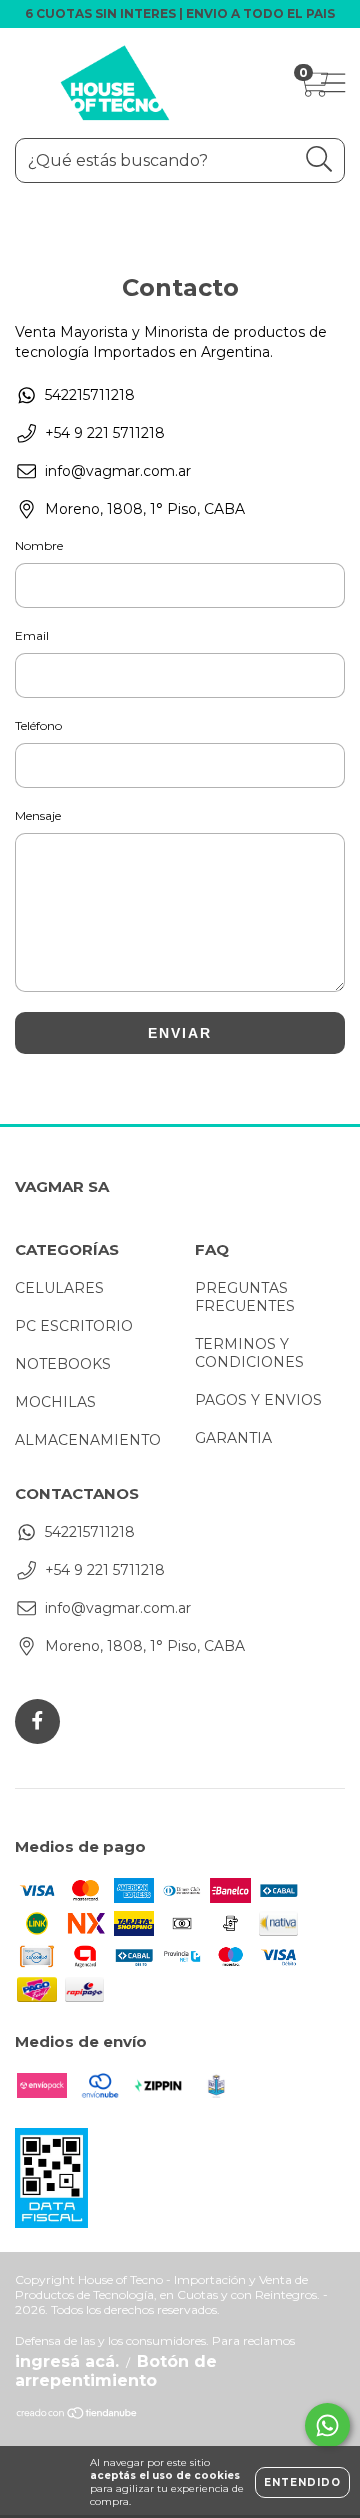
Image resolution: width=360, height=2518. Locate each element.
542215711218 (90, 395)
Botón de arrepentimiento (116, 2371)
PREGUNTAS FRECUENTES (245, 1297)
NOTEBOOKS (63, 1364)
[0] (312, 88)
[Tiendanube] (77, 2415)
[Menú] (327, 83)
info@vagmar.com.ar (118, 471)
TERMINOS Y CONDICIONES (249, 1353)
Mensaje (38, 815)
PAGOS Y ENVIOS (258, 1400)
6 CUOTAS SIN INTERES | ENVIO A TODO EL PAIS (180, 13)
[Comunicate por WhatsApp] (327, 2425)
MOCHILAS (55, 1402)
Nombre (39, 545)
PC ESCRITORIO (74, 1326)
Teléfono (38, 725)
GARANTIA (233, 1438)
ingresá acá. (67, 2361)
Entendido (302, 2482)
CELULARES (59, 1288)
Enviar (180, 1033)
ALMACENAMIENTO (88, 1440)
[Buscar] (319, 159)
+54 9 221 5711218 (105, 433)
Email (32, 635)
